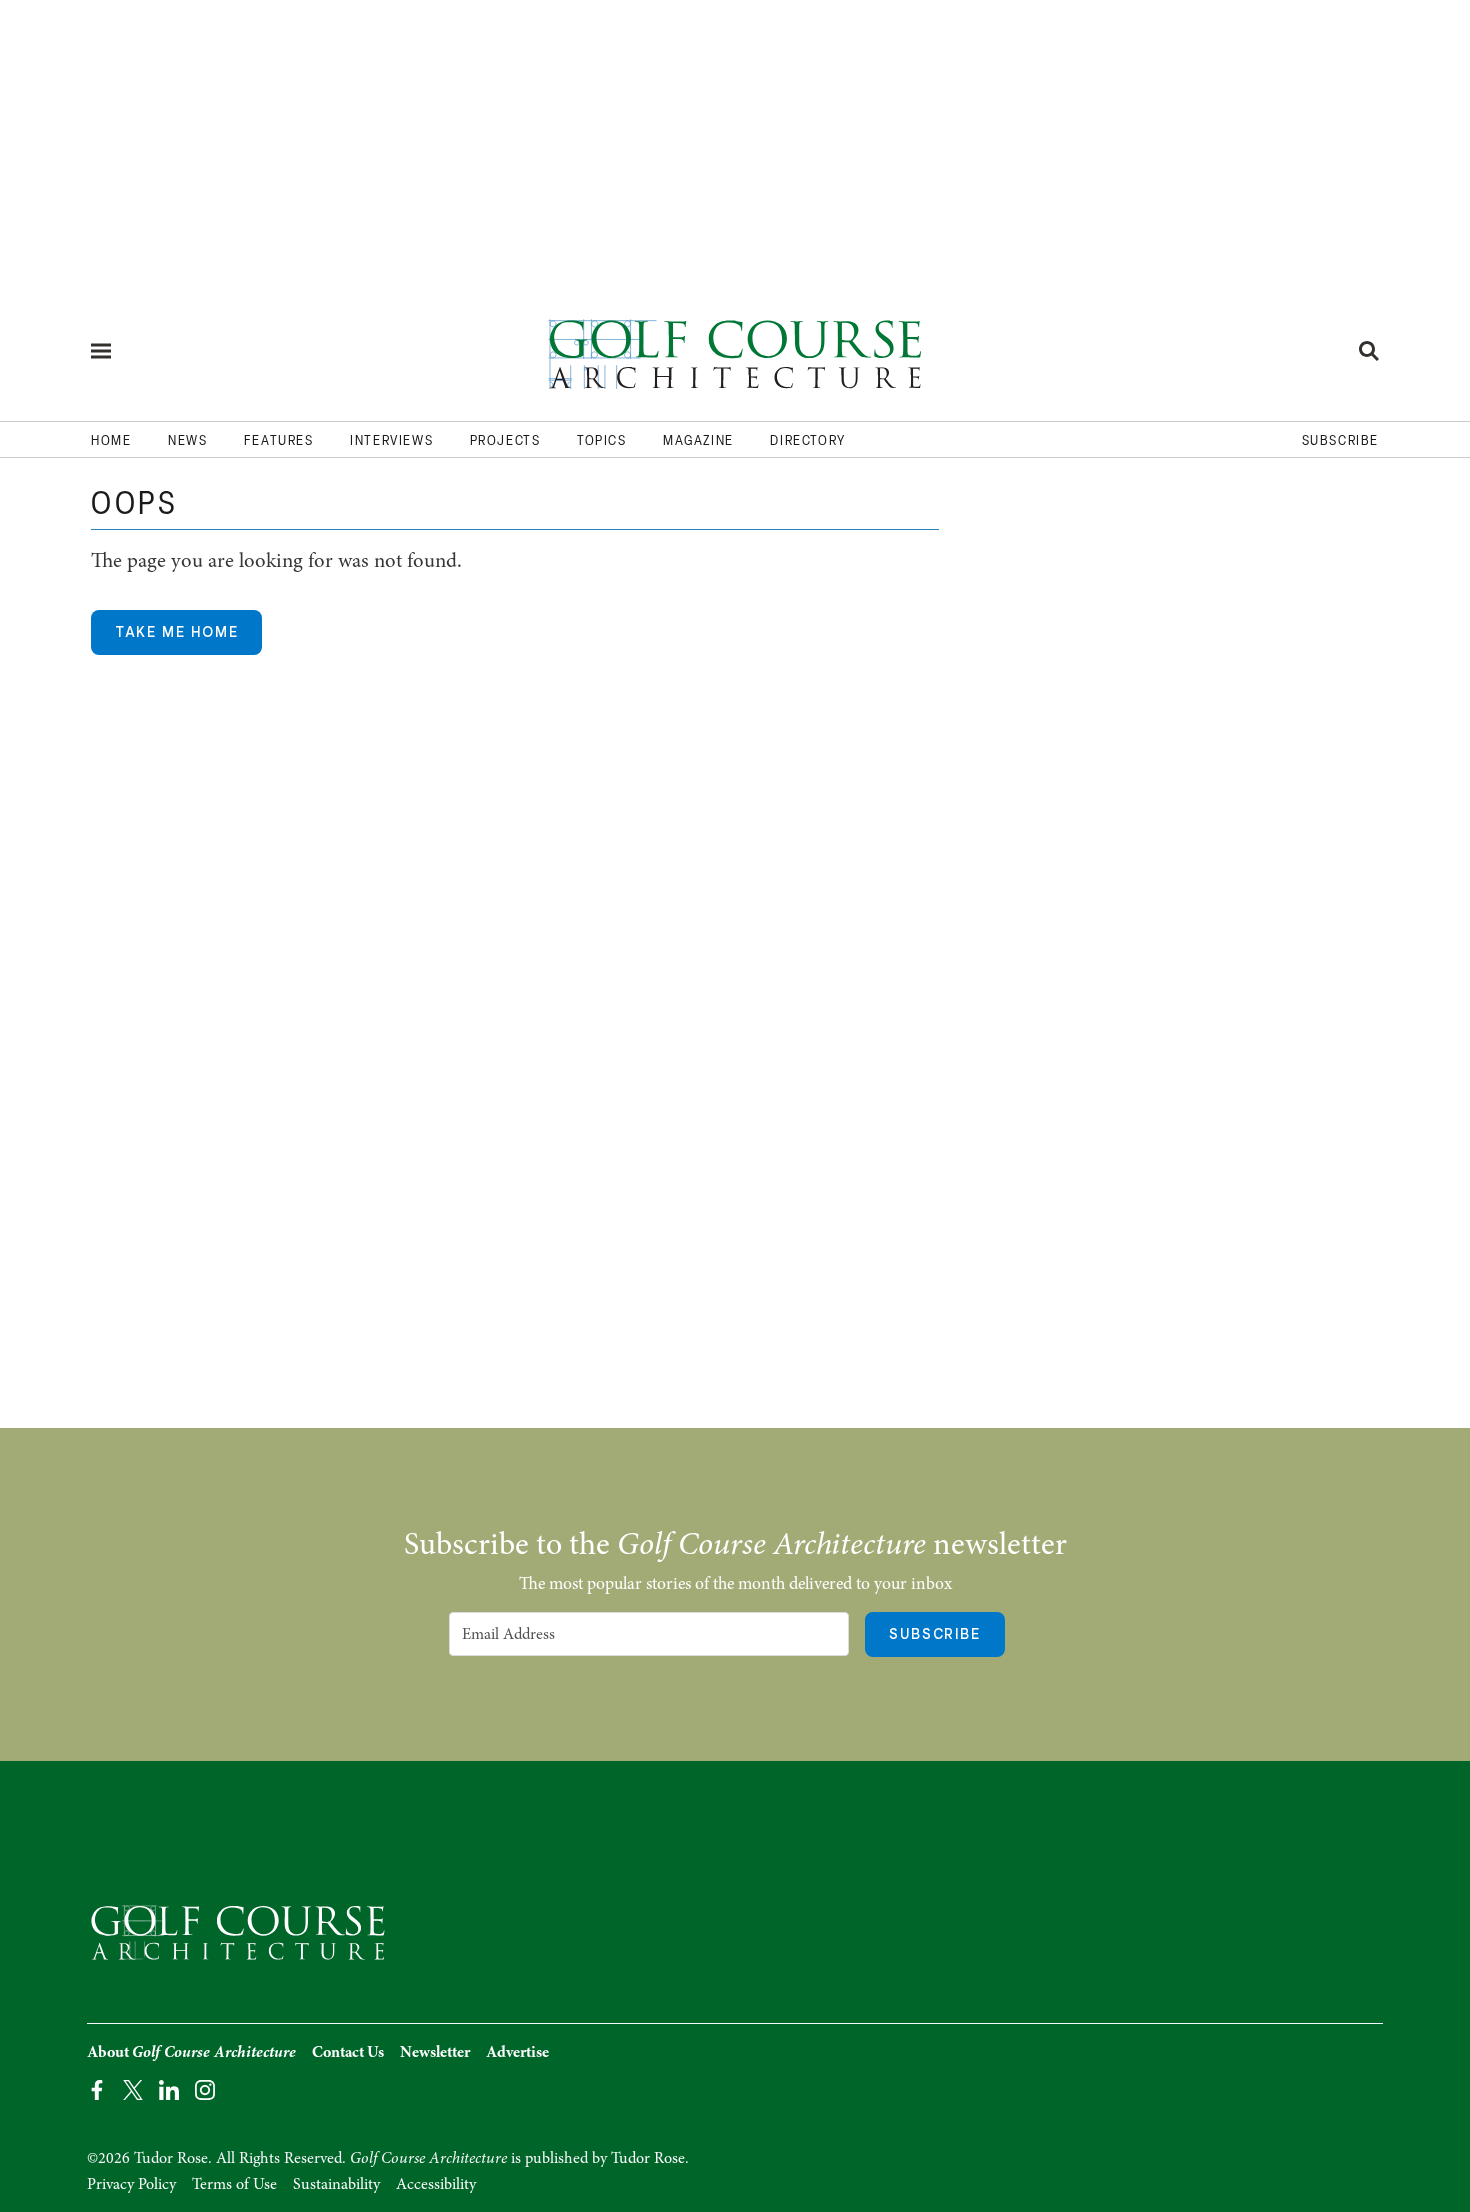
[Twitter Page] (133, 2088)
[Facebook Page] (97, 2088)
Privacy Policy (131, 2184)
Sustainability (336, 2184)
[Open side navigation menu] (101, 351)
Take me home (176, 632)
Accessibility (436, 2184)
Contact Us (348, 2052)
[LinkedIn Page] (169, 2088)
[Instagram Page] (205, 2088)
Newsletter (435, 2052)
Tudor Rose (648, 2158)
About (191, 2052)
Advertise (517, 2052)
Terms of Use (234, 2184)
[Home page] (735, 350)
